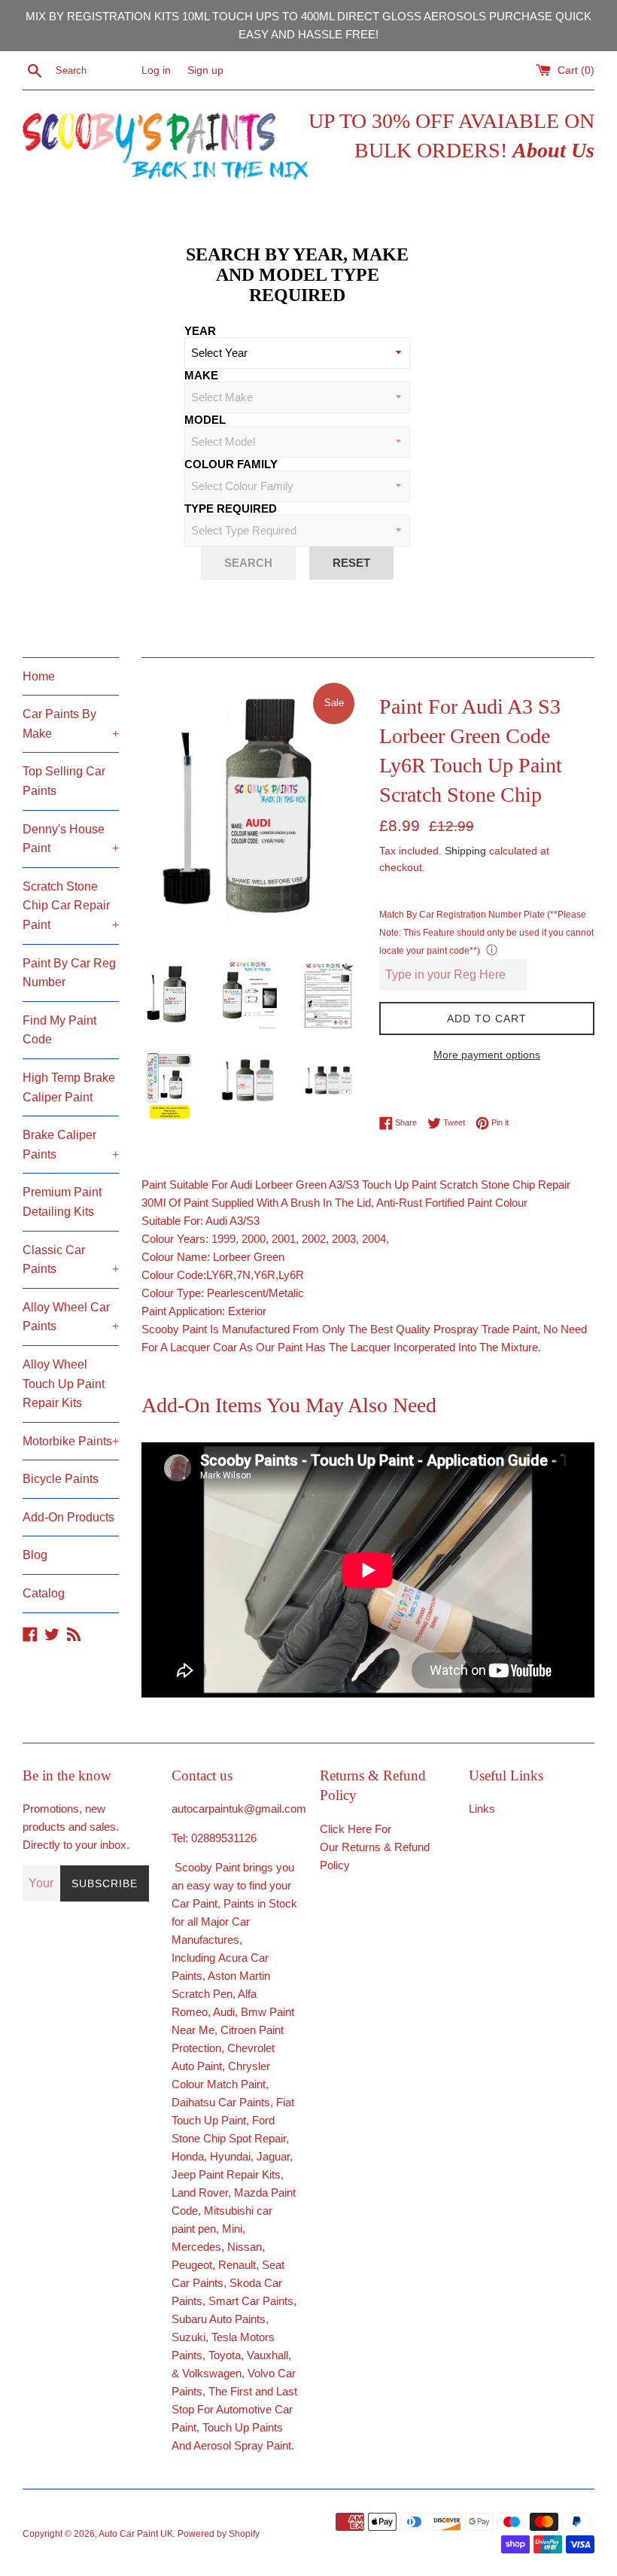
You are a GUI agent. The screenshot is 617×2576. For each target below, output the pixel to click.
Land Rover (200, 2192)
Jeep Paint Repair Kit (223, 2174)
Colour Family (231, 464)
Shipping (465, 851)
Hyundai (230, 2156)
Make (201, 375)
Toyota (225, 2355)
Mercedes (196, 2247)
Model (205, 420)
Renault (237, 2265)
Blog (35, 1555)
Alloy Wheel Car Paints (71, 1317)
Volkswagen (212, 2373)
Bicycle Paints (61, 1479)
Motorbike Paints (71, 1441)
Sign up (205, 70)
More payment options (487, 1055)
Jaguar (273, 2156)
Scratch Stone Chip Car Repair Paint (71, 906)
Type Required (231, 509)
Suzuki (188, 2337)
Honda (188, 2156)
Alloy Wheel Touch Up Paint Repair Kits (64, 1384)
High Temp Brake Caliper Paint (69, 1087)
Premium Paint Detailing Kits (62, 1202)
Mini (232, 2229)
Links (482, 1809)
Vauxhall (267, 2355)
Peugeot (192, 2265)
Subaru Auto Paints (219, 2319)
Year (200, 331)
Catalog (44, 1593)
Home (39, 676)
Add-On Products (68, 1517)
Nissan (245, 2247)
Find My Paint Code (59, 1030)
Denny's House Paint (71, 839)
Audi (224, 2012)
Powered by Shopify (219, 2534)
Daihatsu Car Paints (221, 2102)
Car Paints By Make (71, 724)
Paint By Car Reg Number (69, 973)
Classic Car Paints (71, 1260)
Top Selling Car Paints (64, 781)
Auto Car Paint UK (136, 2534)
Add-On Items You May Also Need (289, 1405)
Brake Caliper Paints (71, 1145)
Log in (156, 70)
